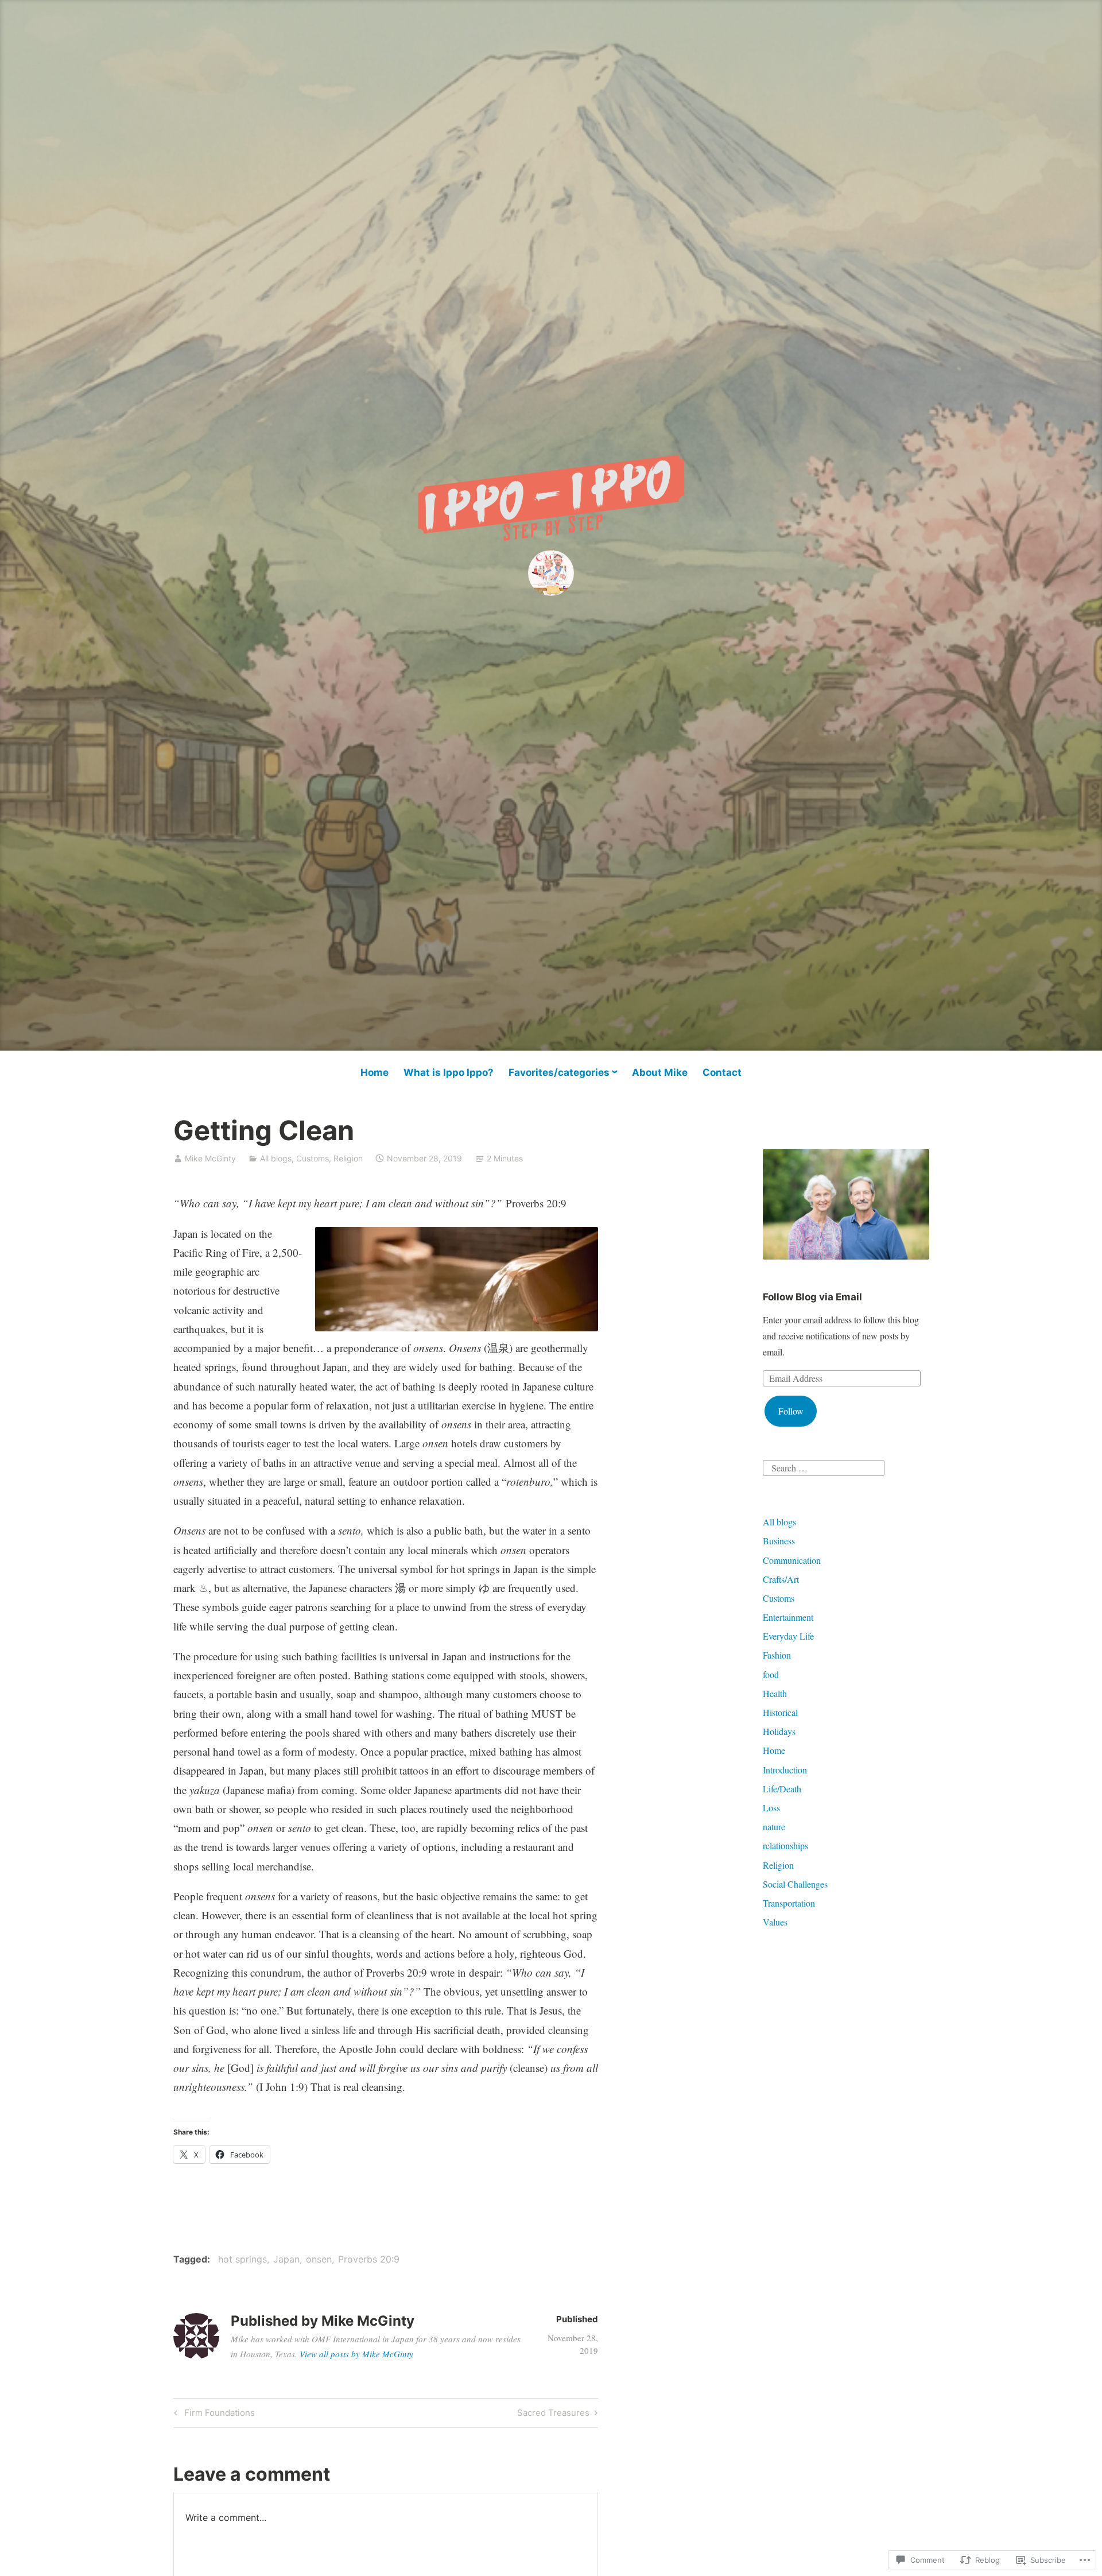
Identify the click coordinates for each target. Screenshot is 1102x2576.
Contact (722, 1072)
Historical (780, 1712)
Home (375, 1072)
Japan (286, 2259)
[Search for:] (824, 1467)
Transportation (789, 1903)
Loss (771, 1808)
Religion (348, 1158)
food (771, 1674)
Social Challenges (795, 1884)
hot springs (242, 2259)
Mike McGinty (210, 1158)
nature (774, 1827)
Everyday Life (788, 1636)
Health (775, 1693)
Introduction (785, 1770)
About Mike (660, 1072)
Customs (313, 1158)
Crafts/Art (781, 1579)
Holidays (779, 1731)
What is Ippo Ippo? (449, 1072)
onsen (319, 2259)
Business (779, 1541)
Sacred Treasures (553, 2415)
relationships (785, 1845)
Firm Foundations (213, 2415)
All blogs (276, 1158)
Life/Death (782, 1789)
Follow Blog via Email (812, 1297)
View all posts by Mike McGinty (356, 2354)
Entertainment (788, 1617)
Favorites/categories (559, 1072)
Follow (791, 1411)
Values (775, 1922)
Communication (792, 1560)
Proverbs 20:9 (369, 2259)
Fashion (777, 1655)
